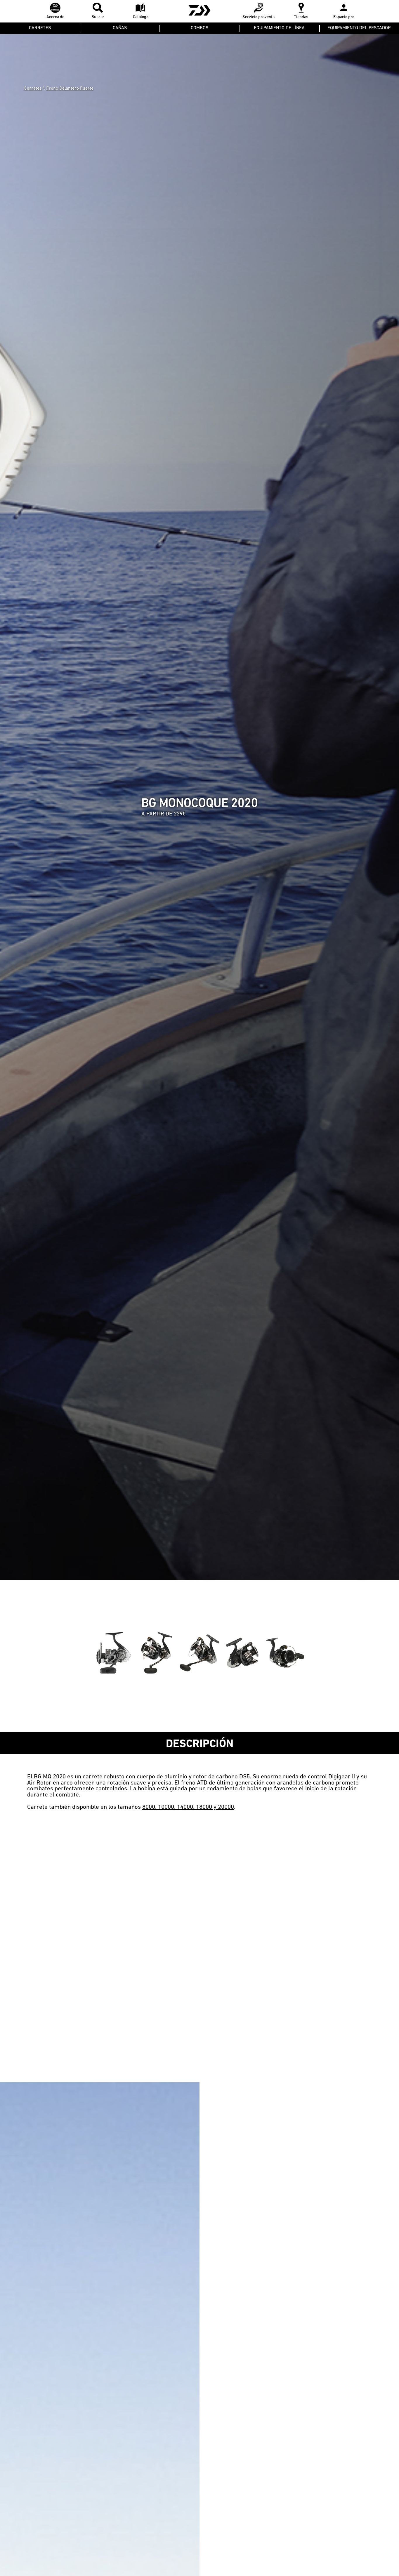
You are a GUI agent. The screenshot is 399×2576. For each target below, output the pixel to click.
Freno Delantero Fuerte (70, 88)
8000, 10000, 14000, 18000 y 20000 (188, 1807)
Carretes (33, 88)
